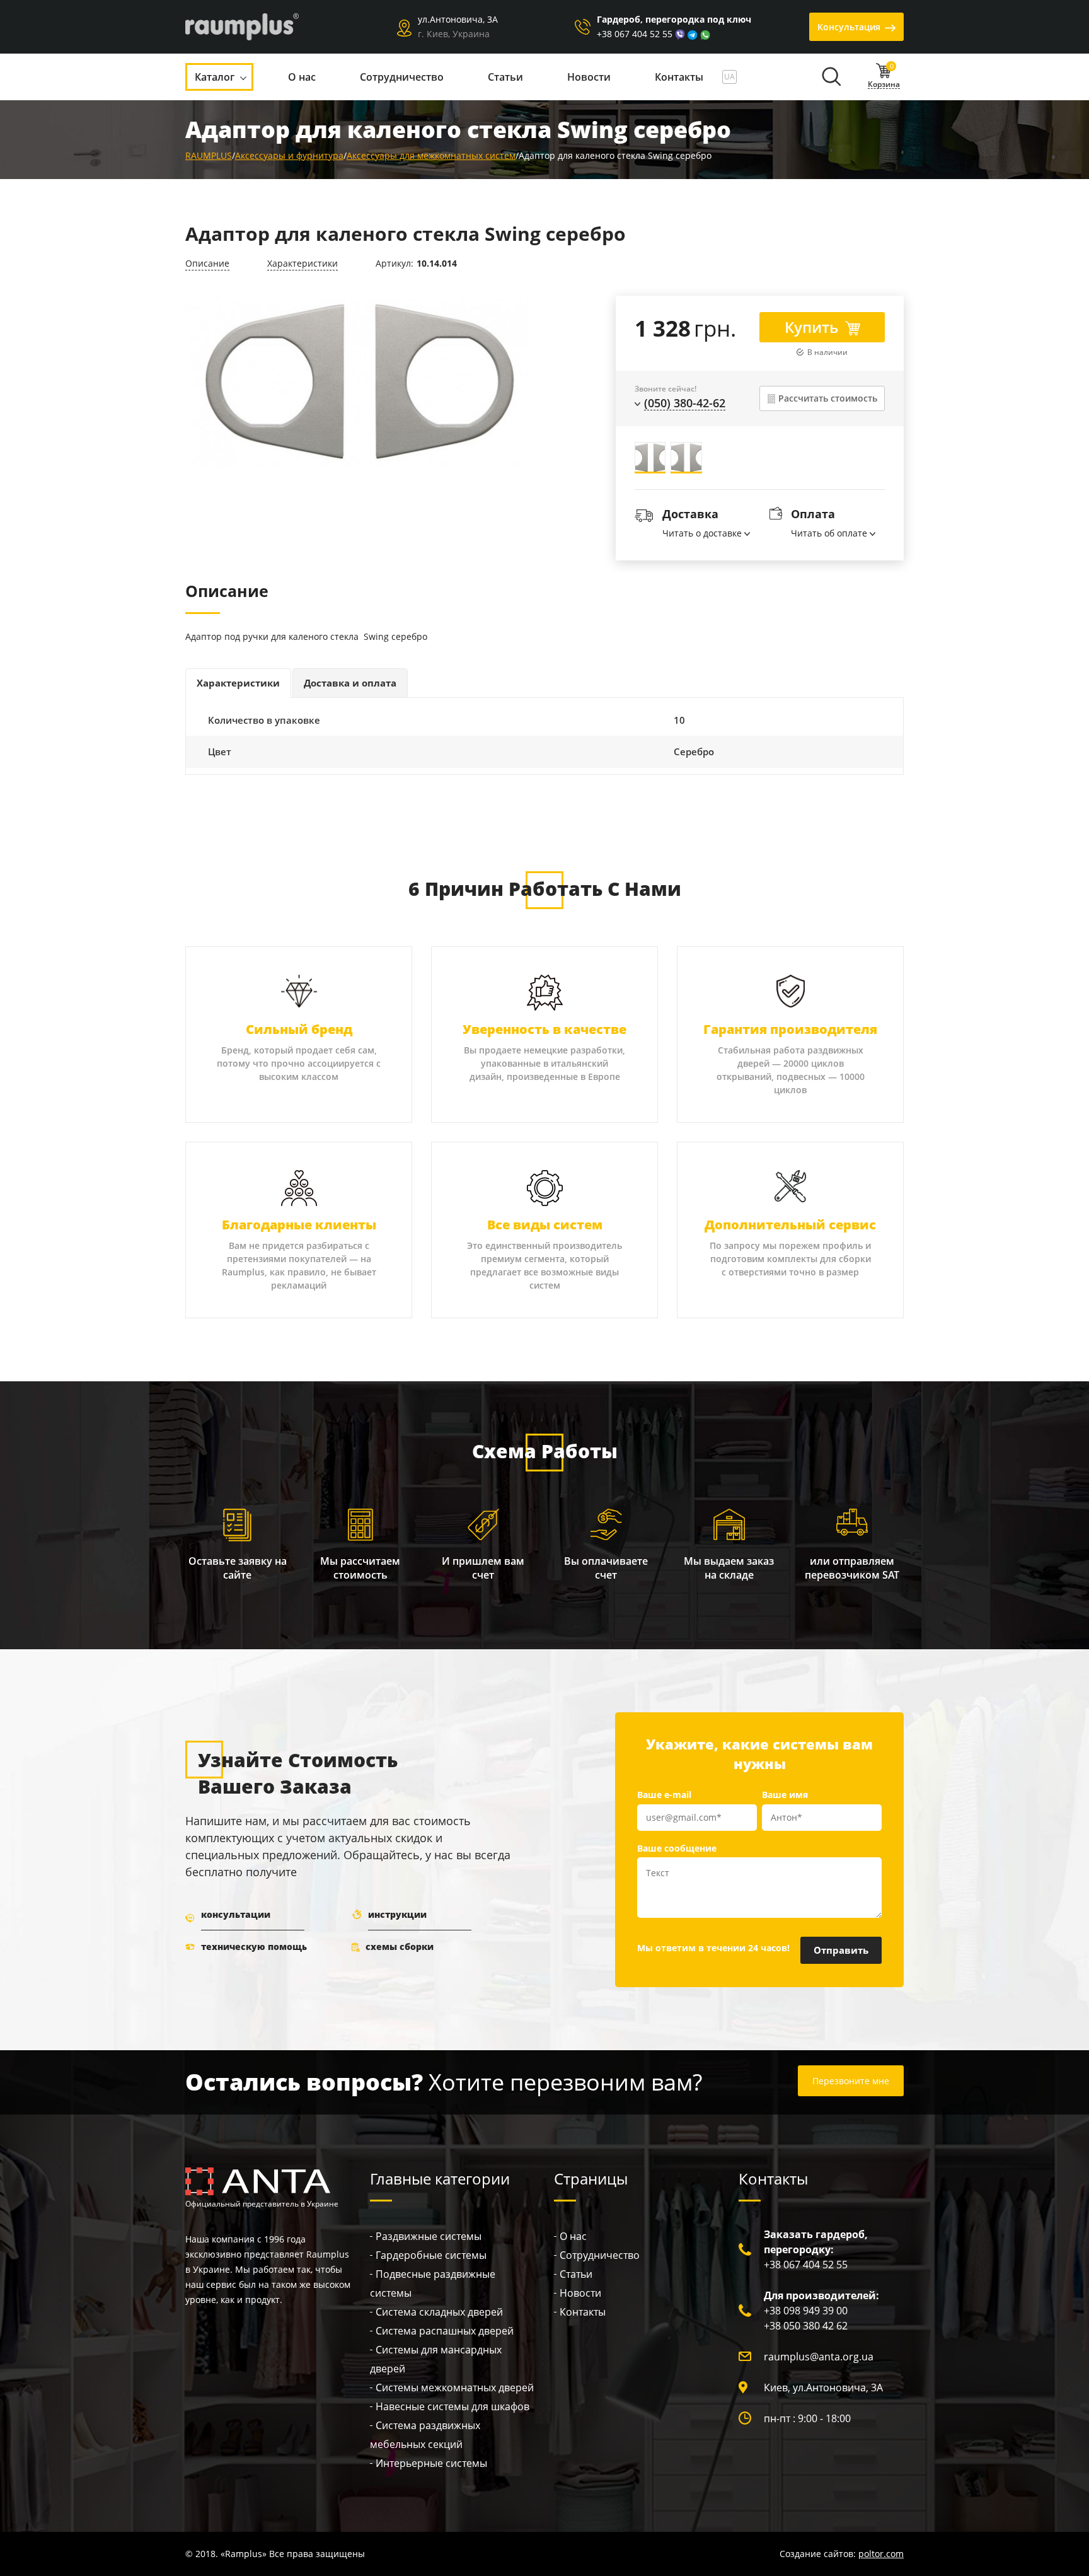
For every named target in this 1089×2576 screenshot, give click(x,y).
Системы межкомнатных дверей (455, 2387)
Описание (207, 263)
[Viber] (680, 34)
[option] (357, 385)
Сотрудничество (600, 2255)
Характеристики (302, 263)
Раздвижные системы (429, 2236)
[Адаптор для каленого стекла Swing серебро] (357, 382)
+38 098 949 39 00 (806, 2311)
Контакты (583, 2312)
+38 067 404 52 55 (635, 34)
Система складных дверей (439, 2312)
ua (729, 77)
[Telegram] (693, 34)
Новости (580, 2293)
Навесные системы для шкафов (452, 2406)
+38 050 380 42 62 (806, 2326)
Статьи (576, 2274)
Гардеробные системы (431, 2255)
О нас (573, 2236)
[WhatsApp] (705, 34)
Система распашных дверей (445, 2331)
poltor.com (881, 2554)
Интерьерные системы (431, 2463)
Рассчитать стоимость (828, 398)
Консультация (849, 27)
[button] (831, 79)
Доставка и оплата (350, 683)
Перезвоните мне (851, 2081)
